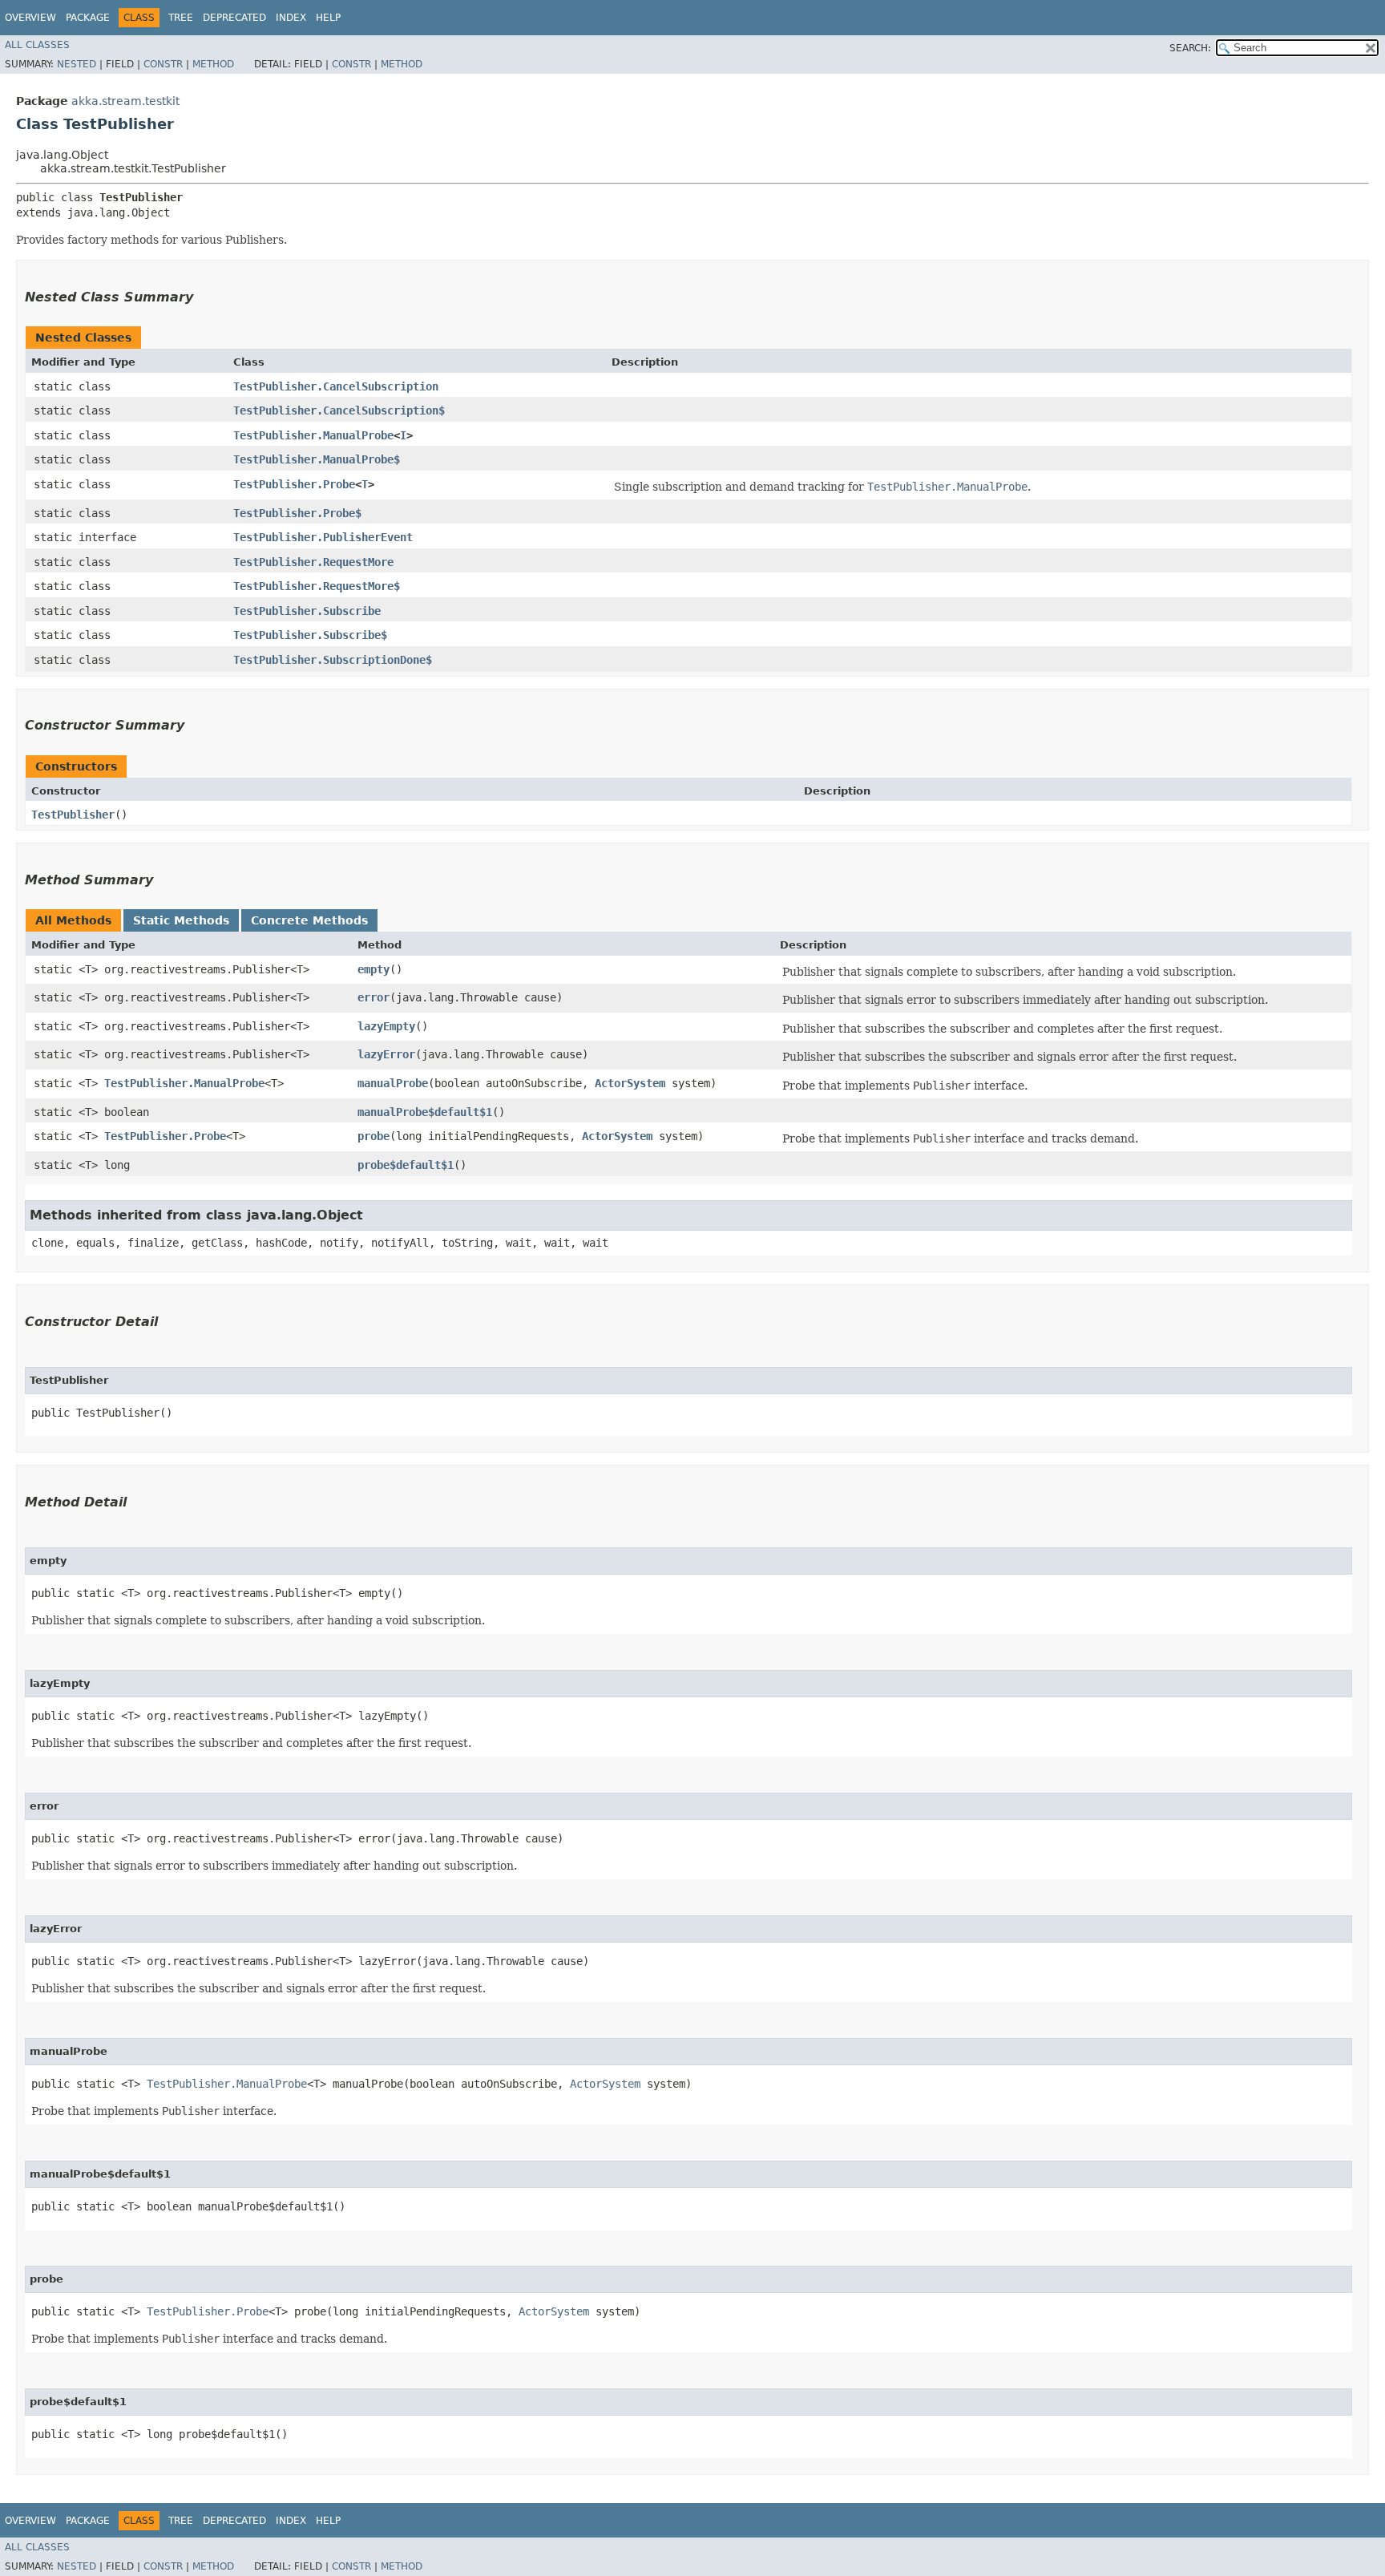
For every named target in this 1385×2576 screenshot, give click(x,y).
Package (88, 18)
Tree (181, 18)
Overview (30, 18)
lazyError (386, 1054)
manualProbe (393, 1083)
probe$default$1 (406, 1165)
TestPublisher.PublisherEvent (323, 537)
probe (374, 1136)
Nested (77, 64)
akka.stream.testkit (125, 101)
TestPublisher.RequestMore (313, 562)
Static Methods (181, 920)
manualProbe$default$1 (425, 1112)
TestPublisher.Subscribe (307, 611)
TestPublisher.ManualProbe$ (317, 459)
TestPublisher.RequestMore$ (317, 586)
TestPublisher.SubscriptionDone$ (333, 660)
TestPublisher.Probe (294, 484)
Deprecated (234, 18)
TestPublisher (73, 815)
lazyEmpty (386, 1026)
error (374, 997)
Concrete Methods (309, 920)
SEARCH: (1190, 48)
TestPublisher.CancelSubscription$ (339, 410)
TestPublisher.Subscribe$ (310, 635)
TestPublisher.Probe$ (297, 513)
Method (213, 64)
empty (374, 969)
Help (328, 18)
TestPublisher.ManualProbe (313, 435)
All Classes (37, 45)
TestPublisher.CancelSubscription (336, 386)
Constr (163, 64)
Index (291, 18)
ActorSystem (630, 1083)
